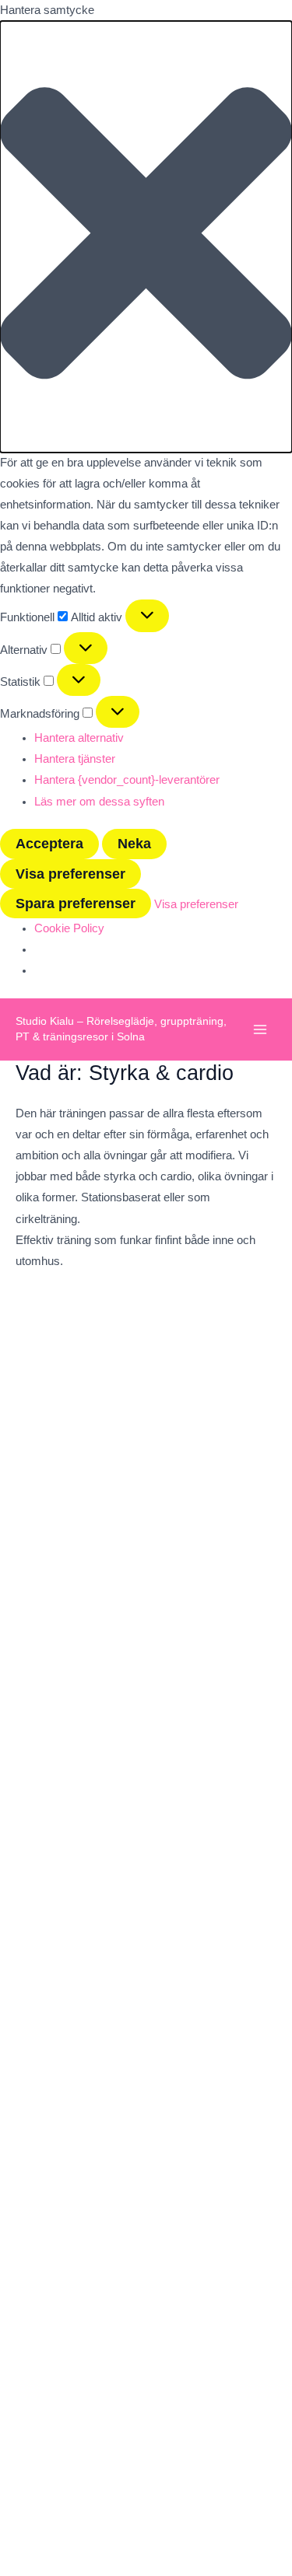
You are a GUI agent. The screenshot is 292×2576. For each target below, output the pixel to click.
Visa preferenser (70, 874)
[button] (146, 237)
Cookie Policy (69, 928)
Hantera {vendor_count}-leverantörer (127, 780)
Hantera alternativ (79, 738)
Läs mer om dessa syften (99, 802)
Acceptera (49, 843)
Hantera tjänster (75, 759)
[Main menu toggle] (260, 1029)
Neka (134, 843)
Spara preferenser (76, 903)
